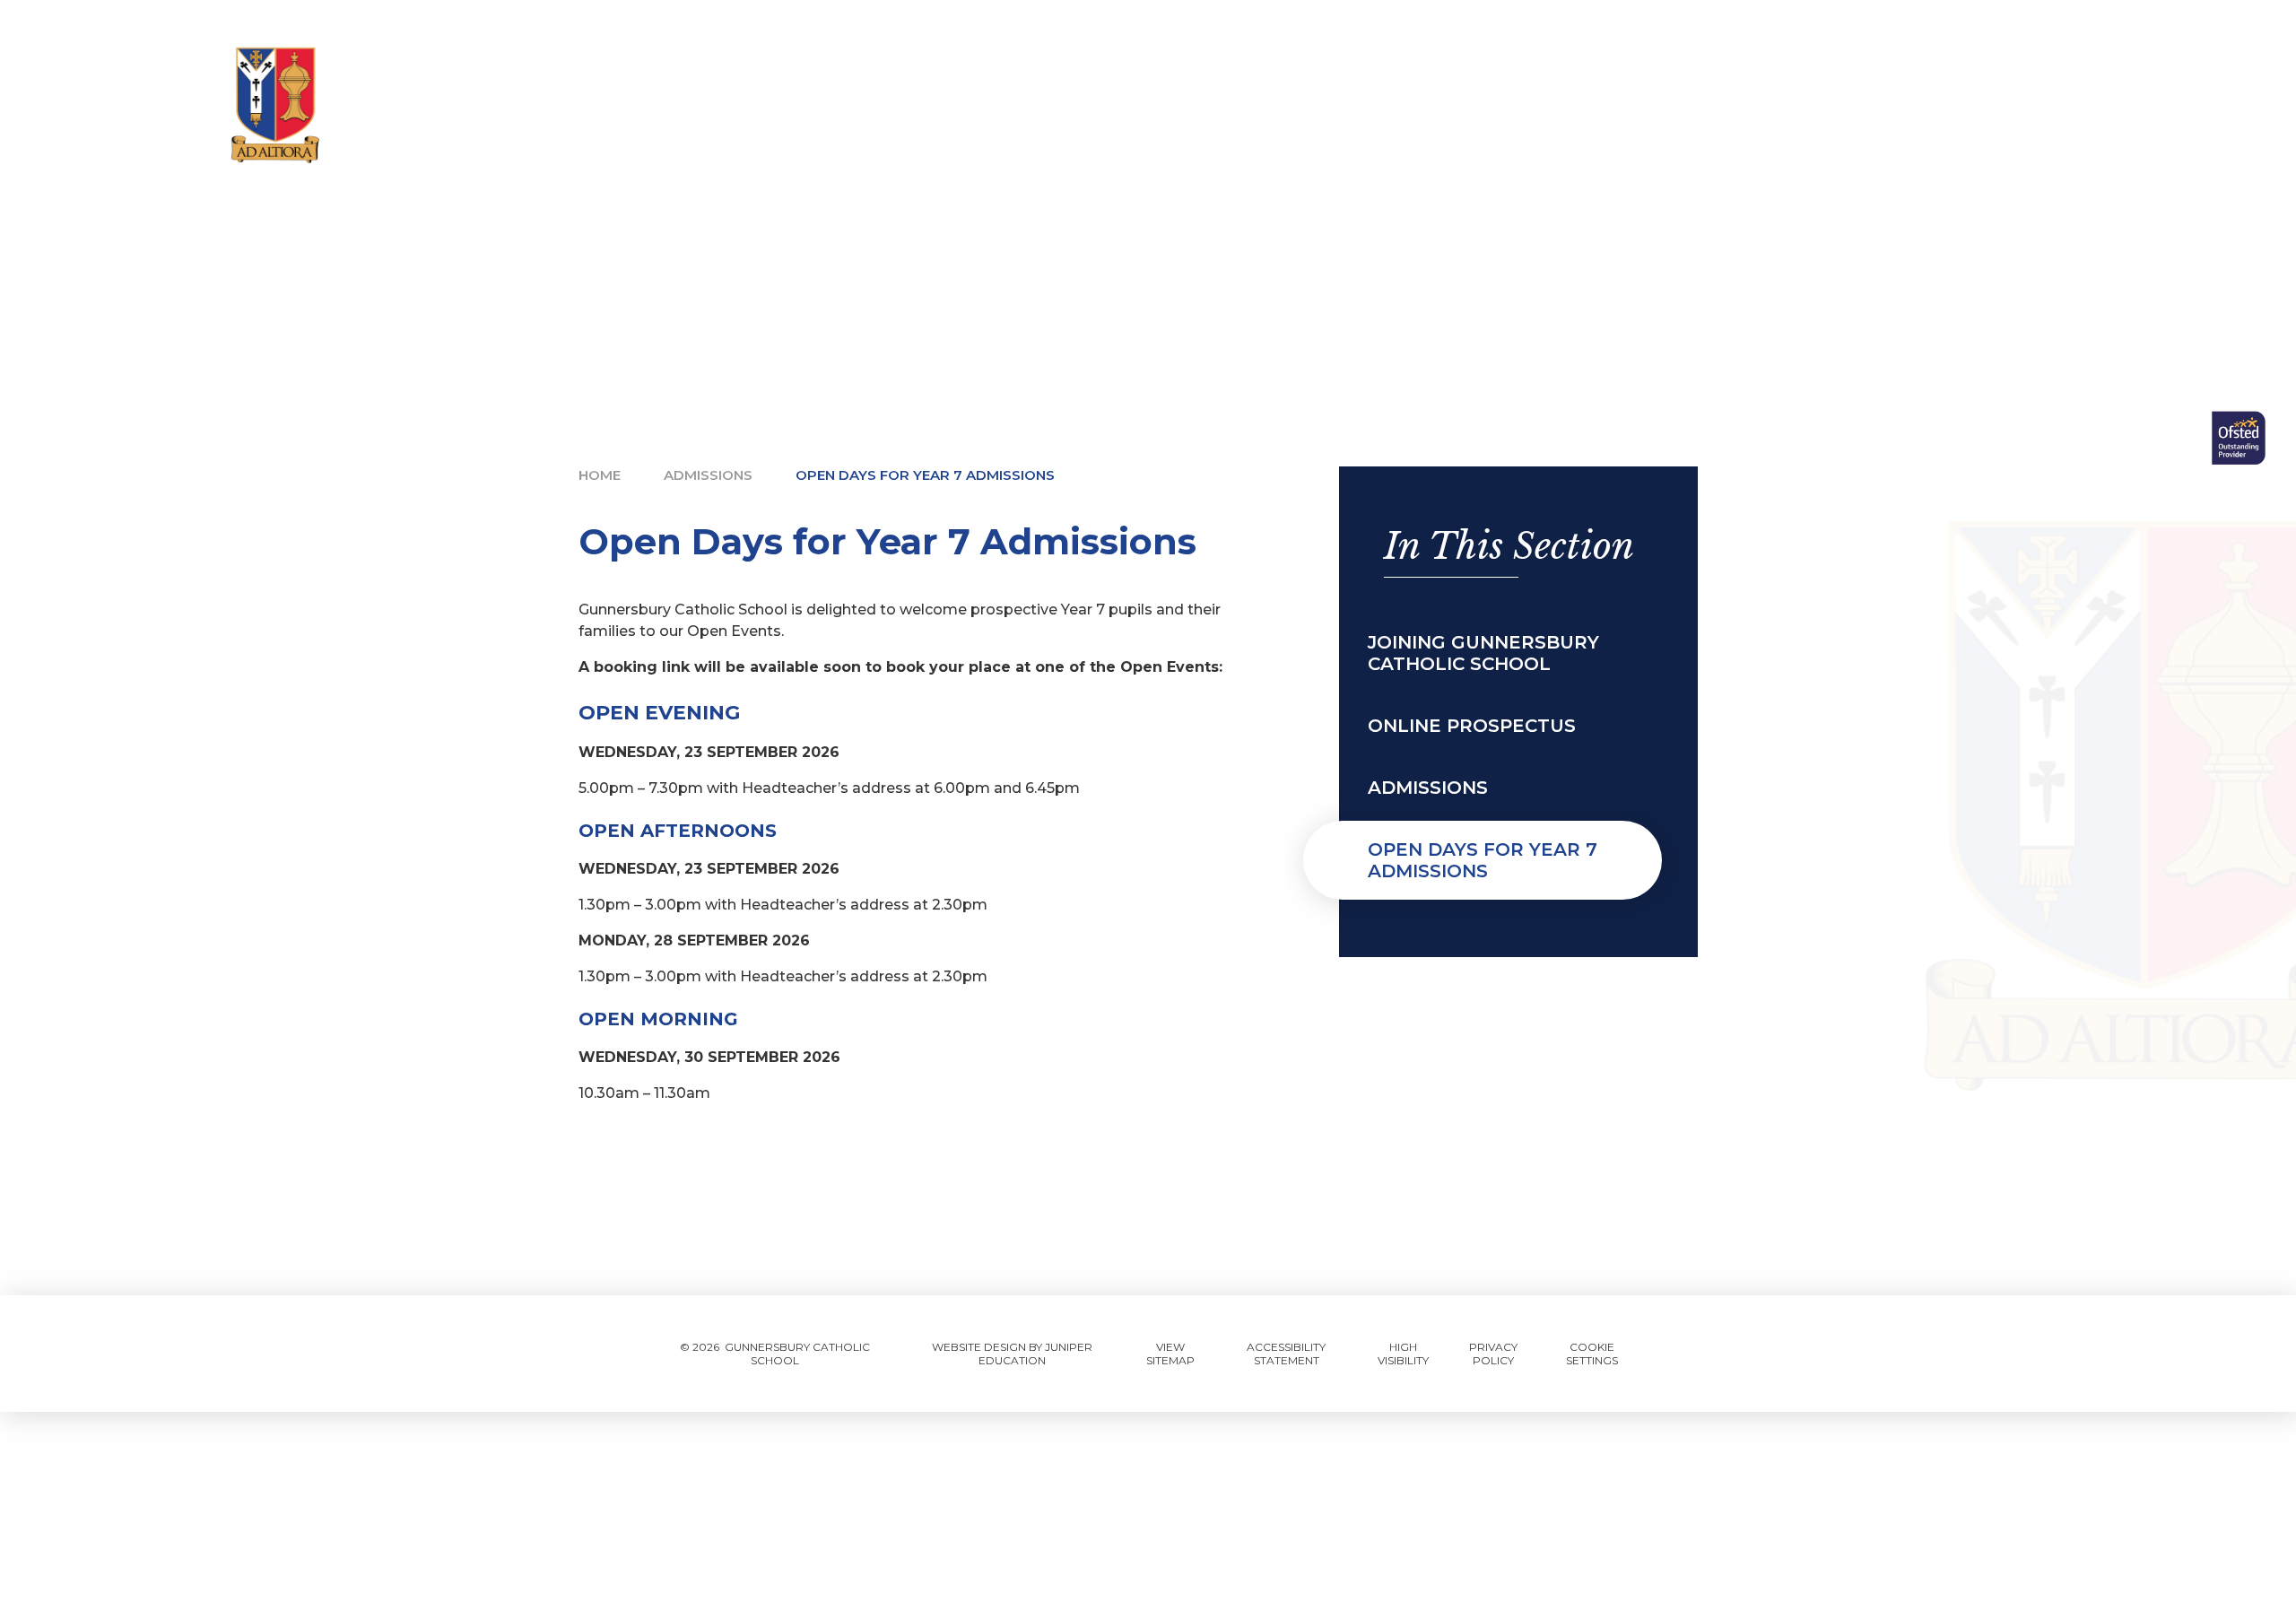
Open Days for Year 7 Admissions (925, 475)
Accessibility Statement (1286, 1354)
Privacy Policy (1493, 1354)
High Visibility (1403, 1354)
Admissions (708, 475)
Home (600, 475)
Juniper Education (1035, 1354)
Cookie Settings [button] (1592, 1354)
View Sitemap (1170, 1354)
